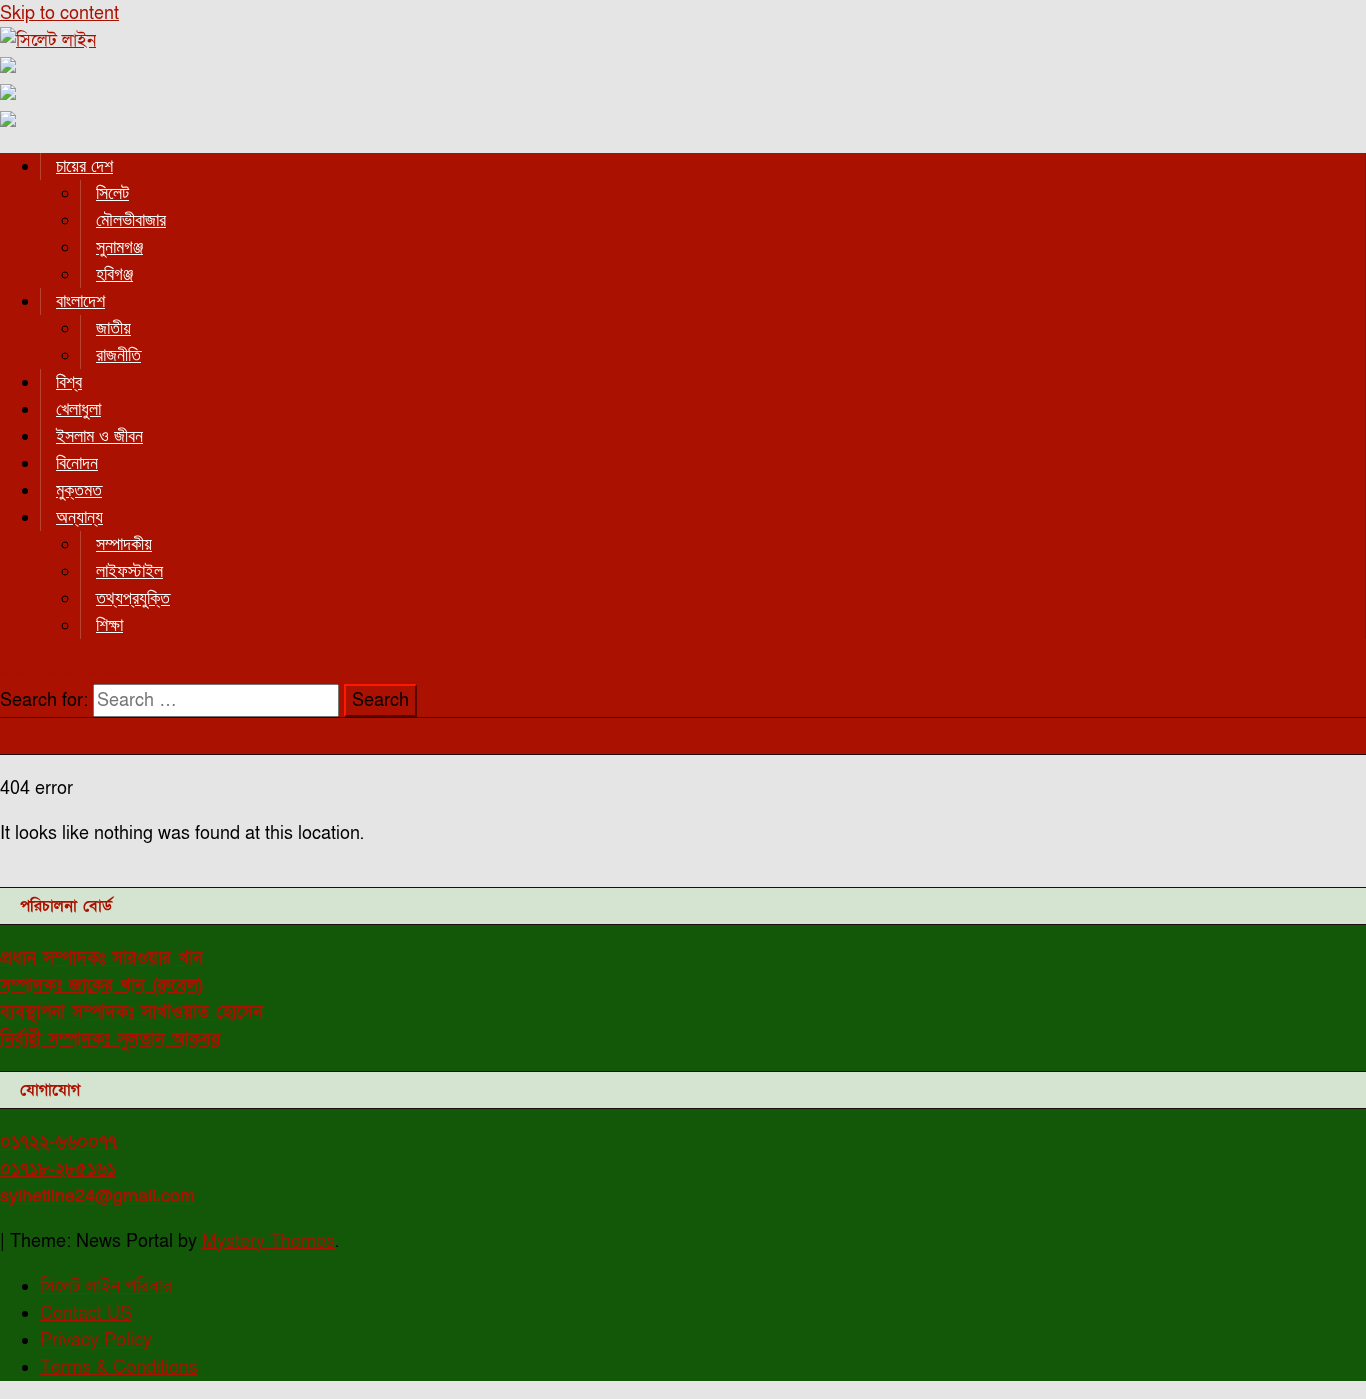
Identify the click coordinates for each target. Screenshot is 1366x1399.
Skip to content (59, 13)
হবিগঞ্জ (114, 274)
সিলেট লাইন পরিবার (106, 1286)
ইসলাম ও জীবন (99, 436)
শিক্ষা (109, 625)
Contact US (86, 1313)
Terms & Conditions (119, 1367)
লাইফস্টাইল (129, 571)
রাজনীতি (118, 355)
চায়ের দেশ (84, 166)
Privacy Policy (96, 1340)
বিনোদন (77, 463)
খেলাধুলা (78, 409)
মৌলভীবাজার (131, 220)
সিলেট (112, 193)
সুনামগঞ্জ (119, 247)
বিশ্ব (69, 382)
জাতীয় (113, 328)
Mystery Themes (268, 1241)
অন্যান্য (79, 517)
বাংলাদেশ (80, 301)
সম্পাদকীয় (124, 544)
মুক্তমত (79, 490)
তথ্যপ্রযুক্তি (133, 598)
